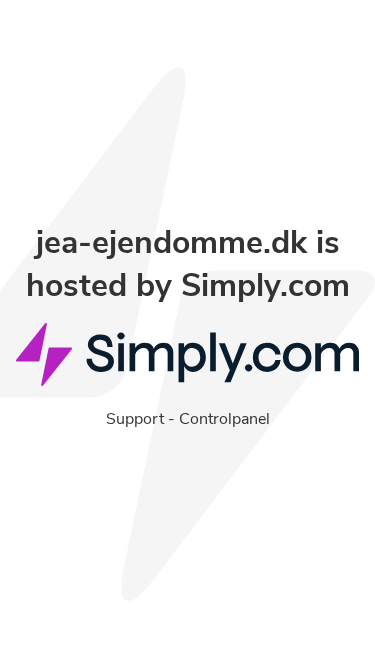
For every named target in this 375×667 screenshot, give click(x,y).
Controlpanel (224, 419)
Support (135, 419)
